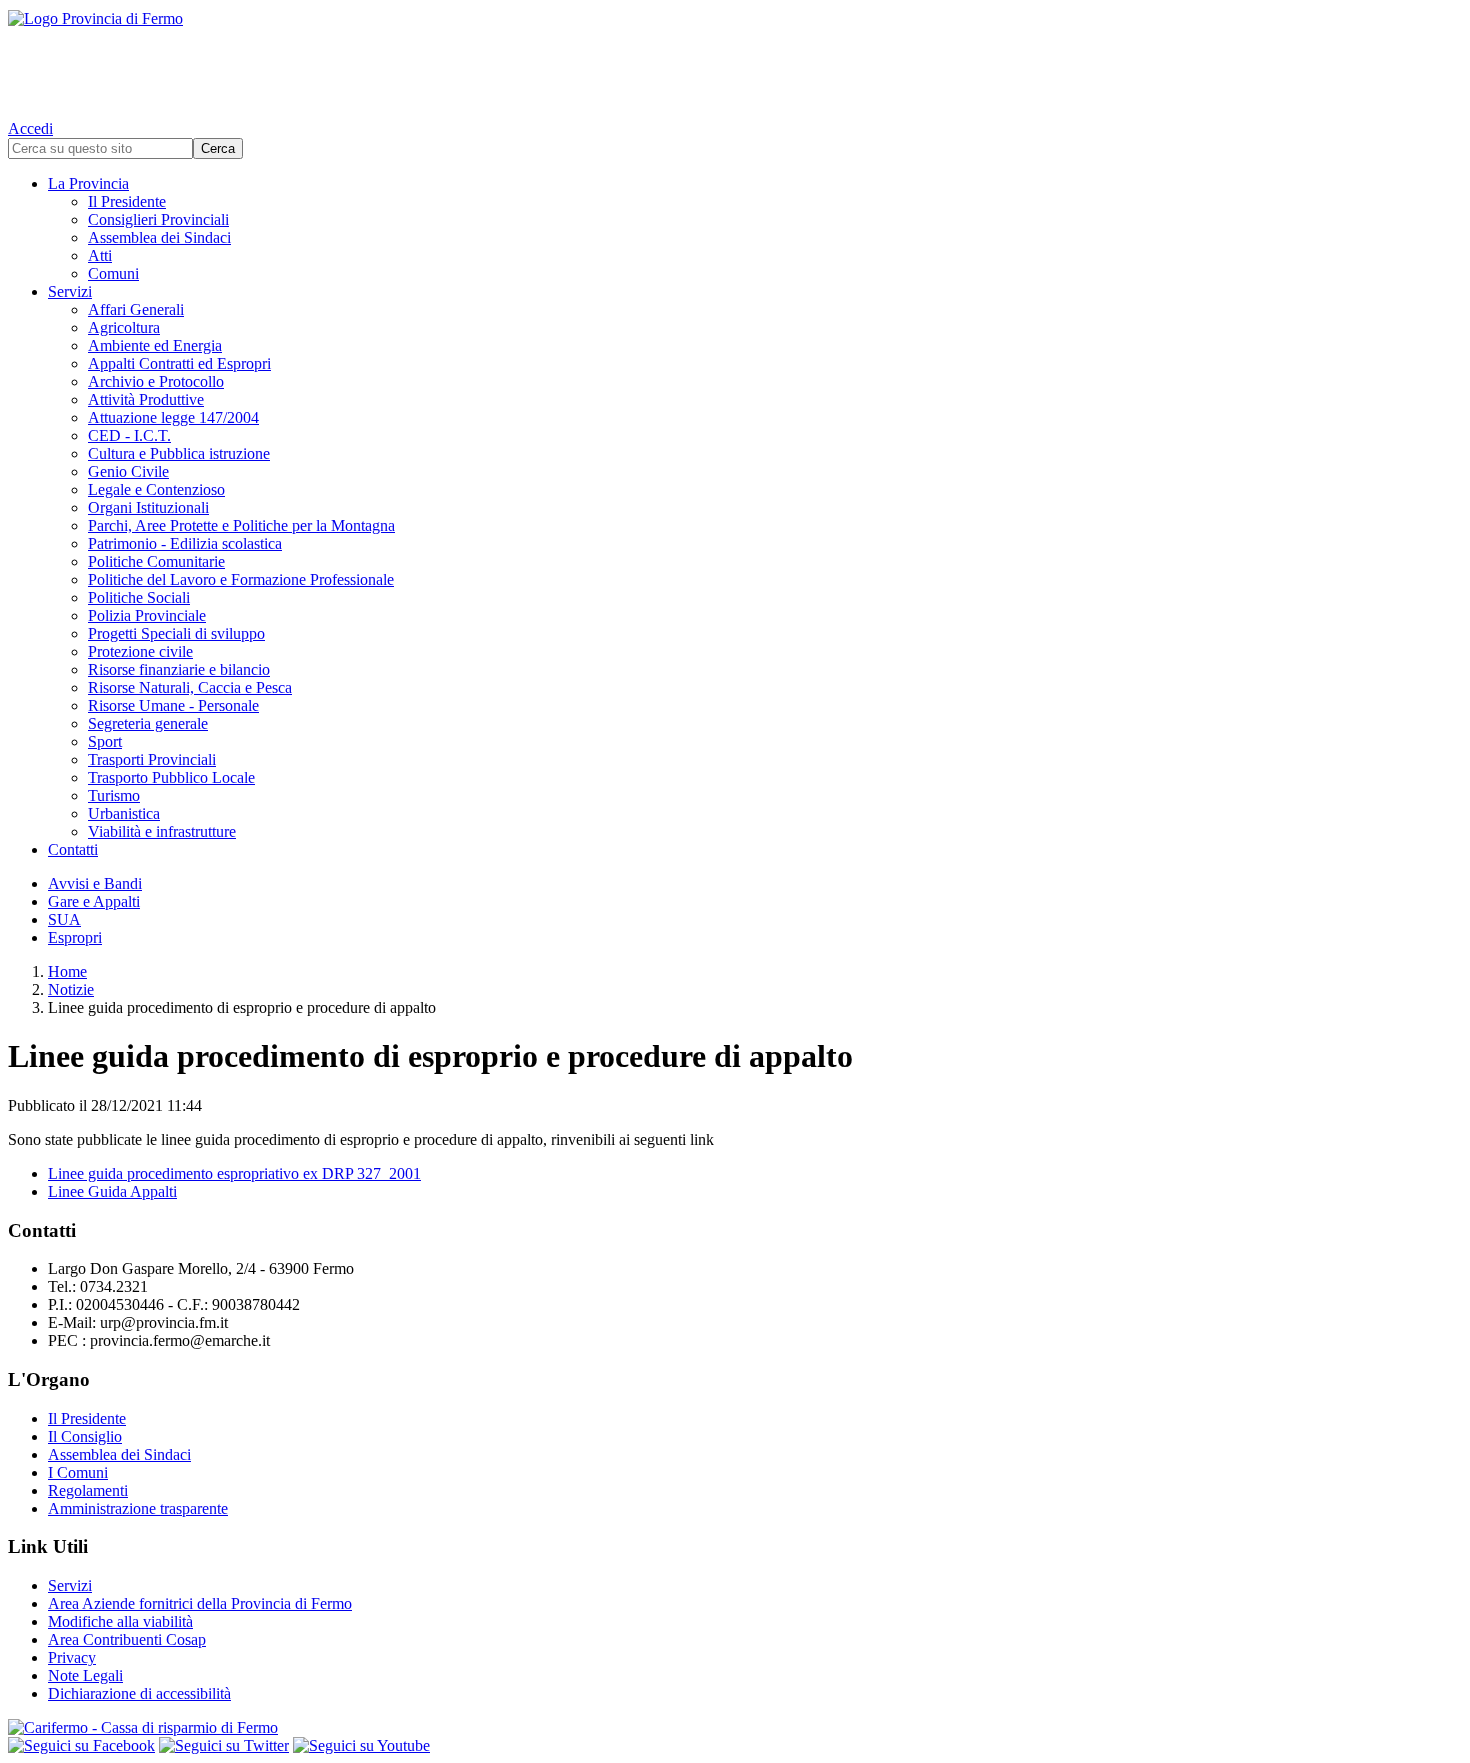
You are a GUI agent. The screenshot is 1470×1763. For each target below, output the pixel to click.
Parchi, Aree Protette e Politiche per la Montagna (241, 525)
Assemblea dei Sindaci (159, 237)
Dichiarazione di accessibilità (139, 1693)
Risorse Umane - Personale (173, 705)
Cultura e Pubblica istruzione (179, 453)
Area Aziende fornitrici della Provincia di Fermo (200, 1603)
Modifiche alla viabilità (120, 1621)
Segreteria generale (148, 723)
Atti (100, 255)
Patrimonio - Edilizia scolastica (185, 543)
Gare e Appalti (94, 901)
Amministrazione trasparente (138, 1508)
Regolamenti (88, 1490)
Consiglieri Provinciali (158, 219)
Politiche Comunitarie (156, 561)
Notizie (71, 989)
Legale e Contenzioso (156, 489)
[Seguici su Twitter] (224, 1745)
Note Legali (85, 1675)
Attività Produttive (146, 399)
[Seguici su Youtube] (361, 1745)
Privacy (72, 1657)
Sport (105, 741)
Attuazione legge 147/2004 (173, 417)
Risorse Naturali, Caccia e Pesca (190, 687)
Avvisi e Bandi (95, 883)
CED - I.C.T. (129, 435)
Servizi (70, 291)
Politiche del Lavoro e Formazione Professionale (241, 579)
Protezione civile (140, 651)
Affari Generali (136, 309)
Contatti (73, 849)
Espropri (75, 937)
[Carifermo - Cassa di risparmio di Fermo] (735, 1728)
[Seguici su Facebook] (81, 1745)
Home (67, 971)
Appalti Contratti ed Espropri (179, 363)
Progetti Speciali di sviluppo (176, 633)
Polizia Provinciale (147, 615)
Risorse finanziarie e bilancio (179, 669)
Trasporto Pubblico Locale (171, 777)
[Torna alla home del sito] (735, 60)
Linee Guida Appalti (112, 1191)
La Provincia (88, 183)
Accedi (30, 128)
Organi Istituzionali (148, 507)
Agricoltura (124, 327)
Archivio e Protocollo (156, 381)
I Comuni (78, 1472)
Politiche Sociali (139, 597)
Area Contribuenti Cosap (127, 1639)
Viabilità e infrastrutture (162, 831)
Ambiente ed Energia (155, 345)
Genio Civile (128, 471)
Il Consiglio (85, 1436)
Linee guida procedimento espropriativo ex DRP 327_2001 (234, 1173)
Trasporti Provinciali (152, 759)
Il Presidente (127, 201)
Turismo (114, 795)
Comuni (113, 273)
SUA (64, 919)
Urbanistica (124, 813)
